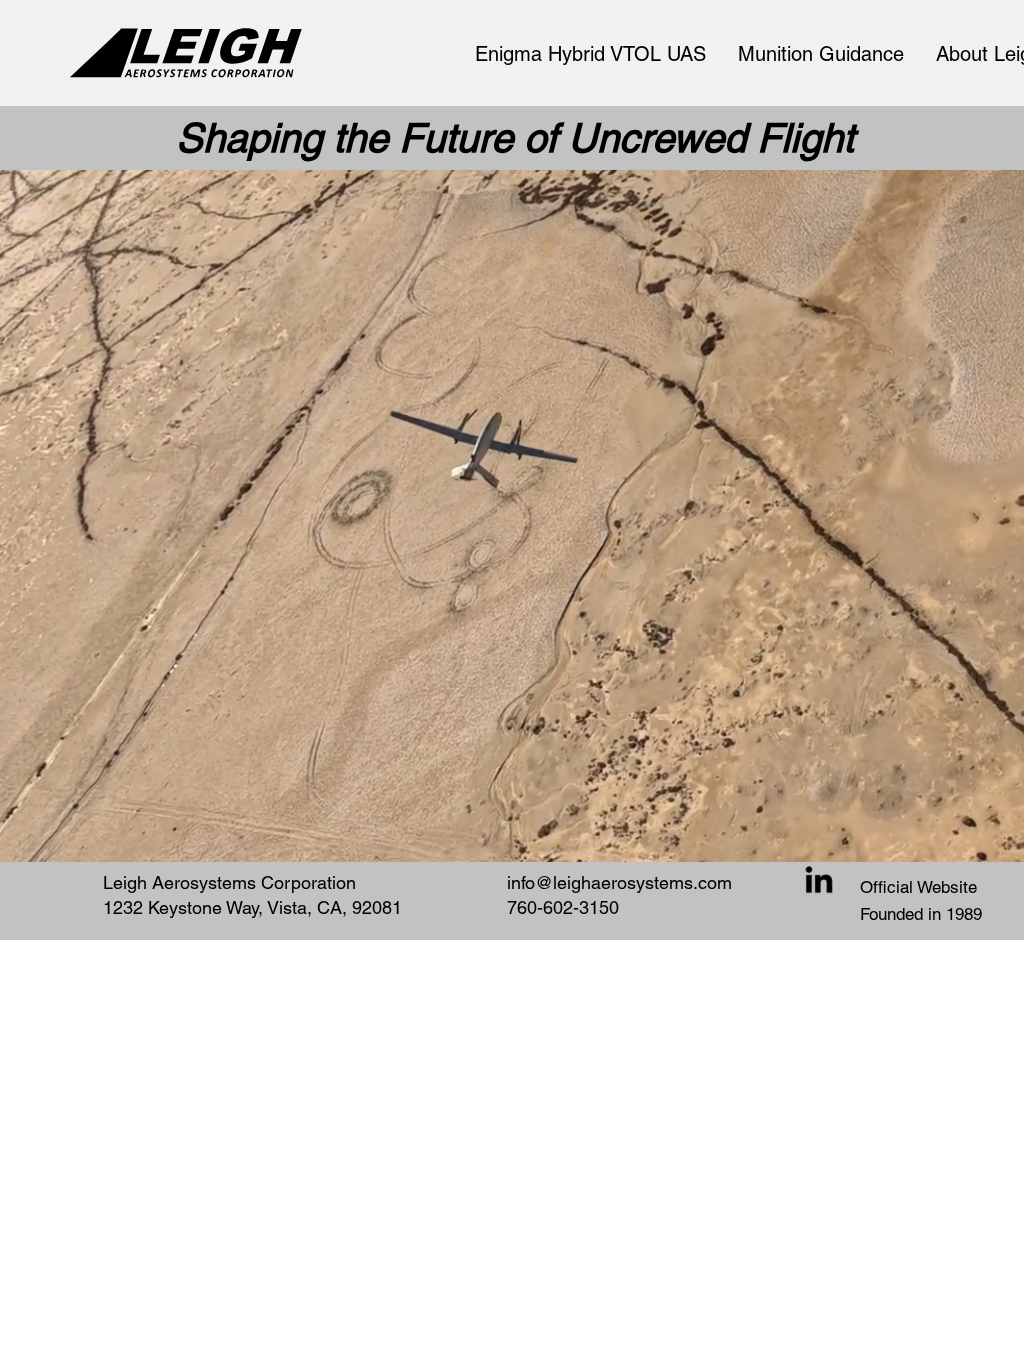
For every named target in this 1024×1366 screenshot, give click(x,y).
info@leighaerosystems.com (619, 882)
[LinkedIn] (818, 881)
